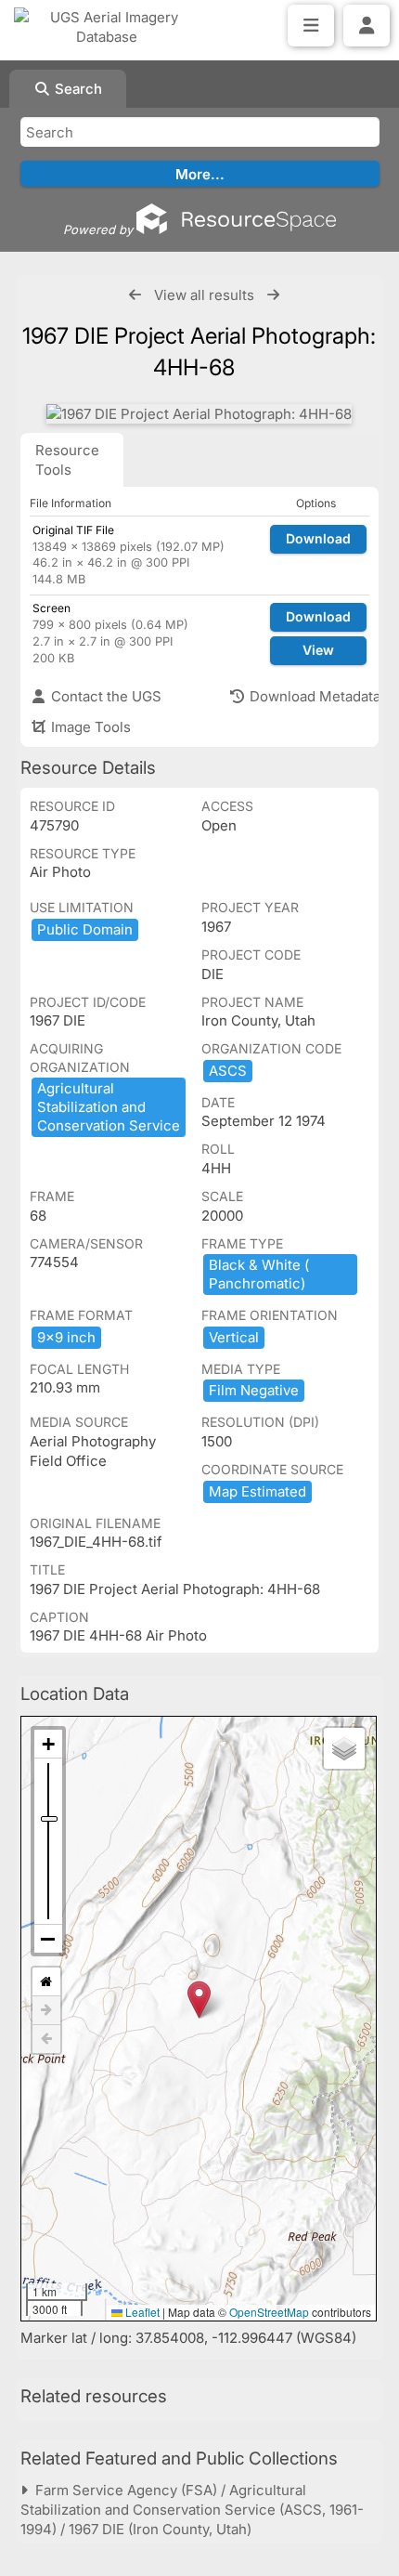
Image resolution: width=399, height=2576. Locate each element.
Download (318, 538)
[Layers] (344, 1748)
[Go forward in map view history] (46, 2011)
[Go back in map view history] (46, 2039)
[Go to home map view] (46, 1982)
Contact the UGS (104, 696)
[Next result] (273, 295)
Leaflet (141, 2312)
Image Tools (89, 727)
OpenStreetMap (269, 2312)
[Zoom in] (48, 1744)
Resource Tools (67, 460)
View (318, 650)
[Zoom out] (48, 1939)
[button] (199, 2000)
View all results (204, 295)
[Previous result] (135, 295)
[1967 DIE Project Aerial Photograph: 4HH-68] (199, 414)
